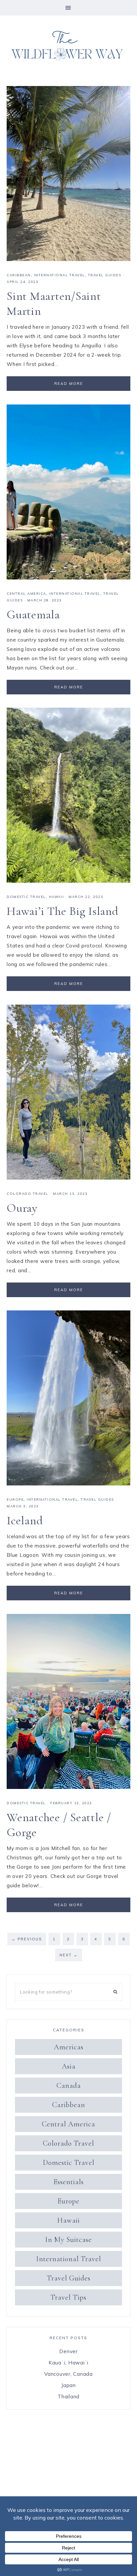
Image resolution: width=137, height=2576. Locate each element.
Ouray (22, 1208)
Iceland (25, 1520)
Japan (68, 2385)
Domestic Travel (26, 897)
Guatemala (33, 615)
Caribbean (19, 275)
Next (69, 1955)
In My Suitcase (68, 2240)
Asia (69, 2066)
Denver (68, 2351)
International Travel (60, 275)
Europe (15, 1500)
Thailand (68, 2397)
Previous (27, 1939)
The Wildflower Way (68, 46)
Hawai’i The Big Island (63, 911)
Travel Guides (105, 275)
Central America (26, 594)
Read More (69, 384)
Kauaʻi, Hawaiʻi (68, 2363)
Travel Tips (68, 2297)
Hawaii (57, 897)
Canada (69, 2086)
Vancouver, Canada (68, 2374)
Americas (69, 2047)
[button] (68, 8)
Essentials (69, 2182)
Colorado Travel (28, 1194)
